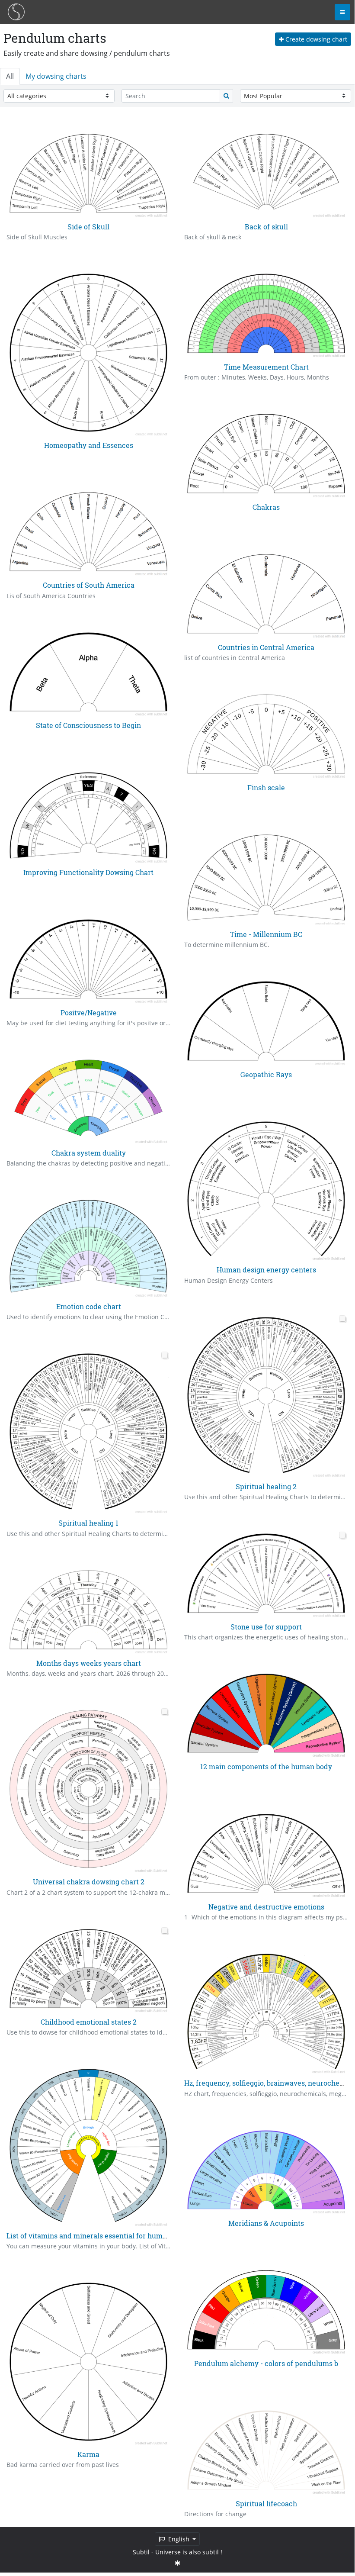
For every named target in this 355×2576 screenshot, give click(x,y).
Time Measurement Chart (266, 367)
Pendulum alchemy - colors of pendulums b (266, 2363)
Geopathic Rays (266, 1074)
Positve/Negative (89, 1013)
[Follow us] (177, 2563)
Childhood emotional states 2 (89, 2022)
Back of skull (266, 227)
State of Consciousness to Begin (88, 725)
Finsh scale (266, 787)
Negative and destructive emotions (266, 1907)
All (10, 76)
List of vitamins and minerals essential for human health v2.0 (108, 2236)
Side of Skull (88, 227)
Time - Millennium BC (266, 934)
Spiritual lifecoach (266, 2504)
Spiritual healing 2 (266, 1486)
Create (315, 39)
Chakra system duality (89, 1153)
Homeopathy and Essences (89, 445)
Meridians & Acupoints (266, 2223)
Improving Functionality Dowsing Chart (88, 872)
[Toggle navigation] (342, 12)
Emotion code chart (89, 1306)
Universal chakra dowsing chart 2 (89, 1882)
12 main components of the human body (266, 1766)
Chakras (266, 507)
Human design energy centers (266, 1270)
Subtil (141, 2552)
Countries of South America (89, 585)
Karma (88, 2454)
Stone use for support (266, 1627)
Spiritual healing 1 (88, 1523)
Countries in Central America (266, 647)
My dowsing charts (56, 76)
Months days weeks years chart (89, 1663)
